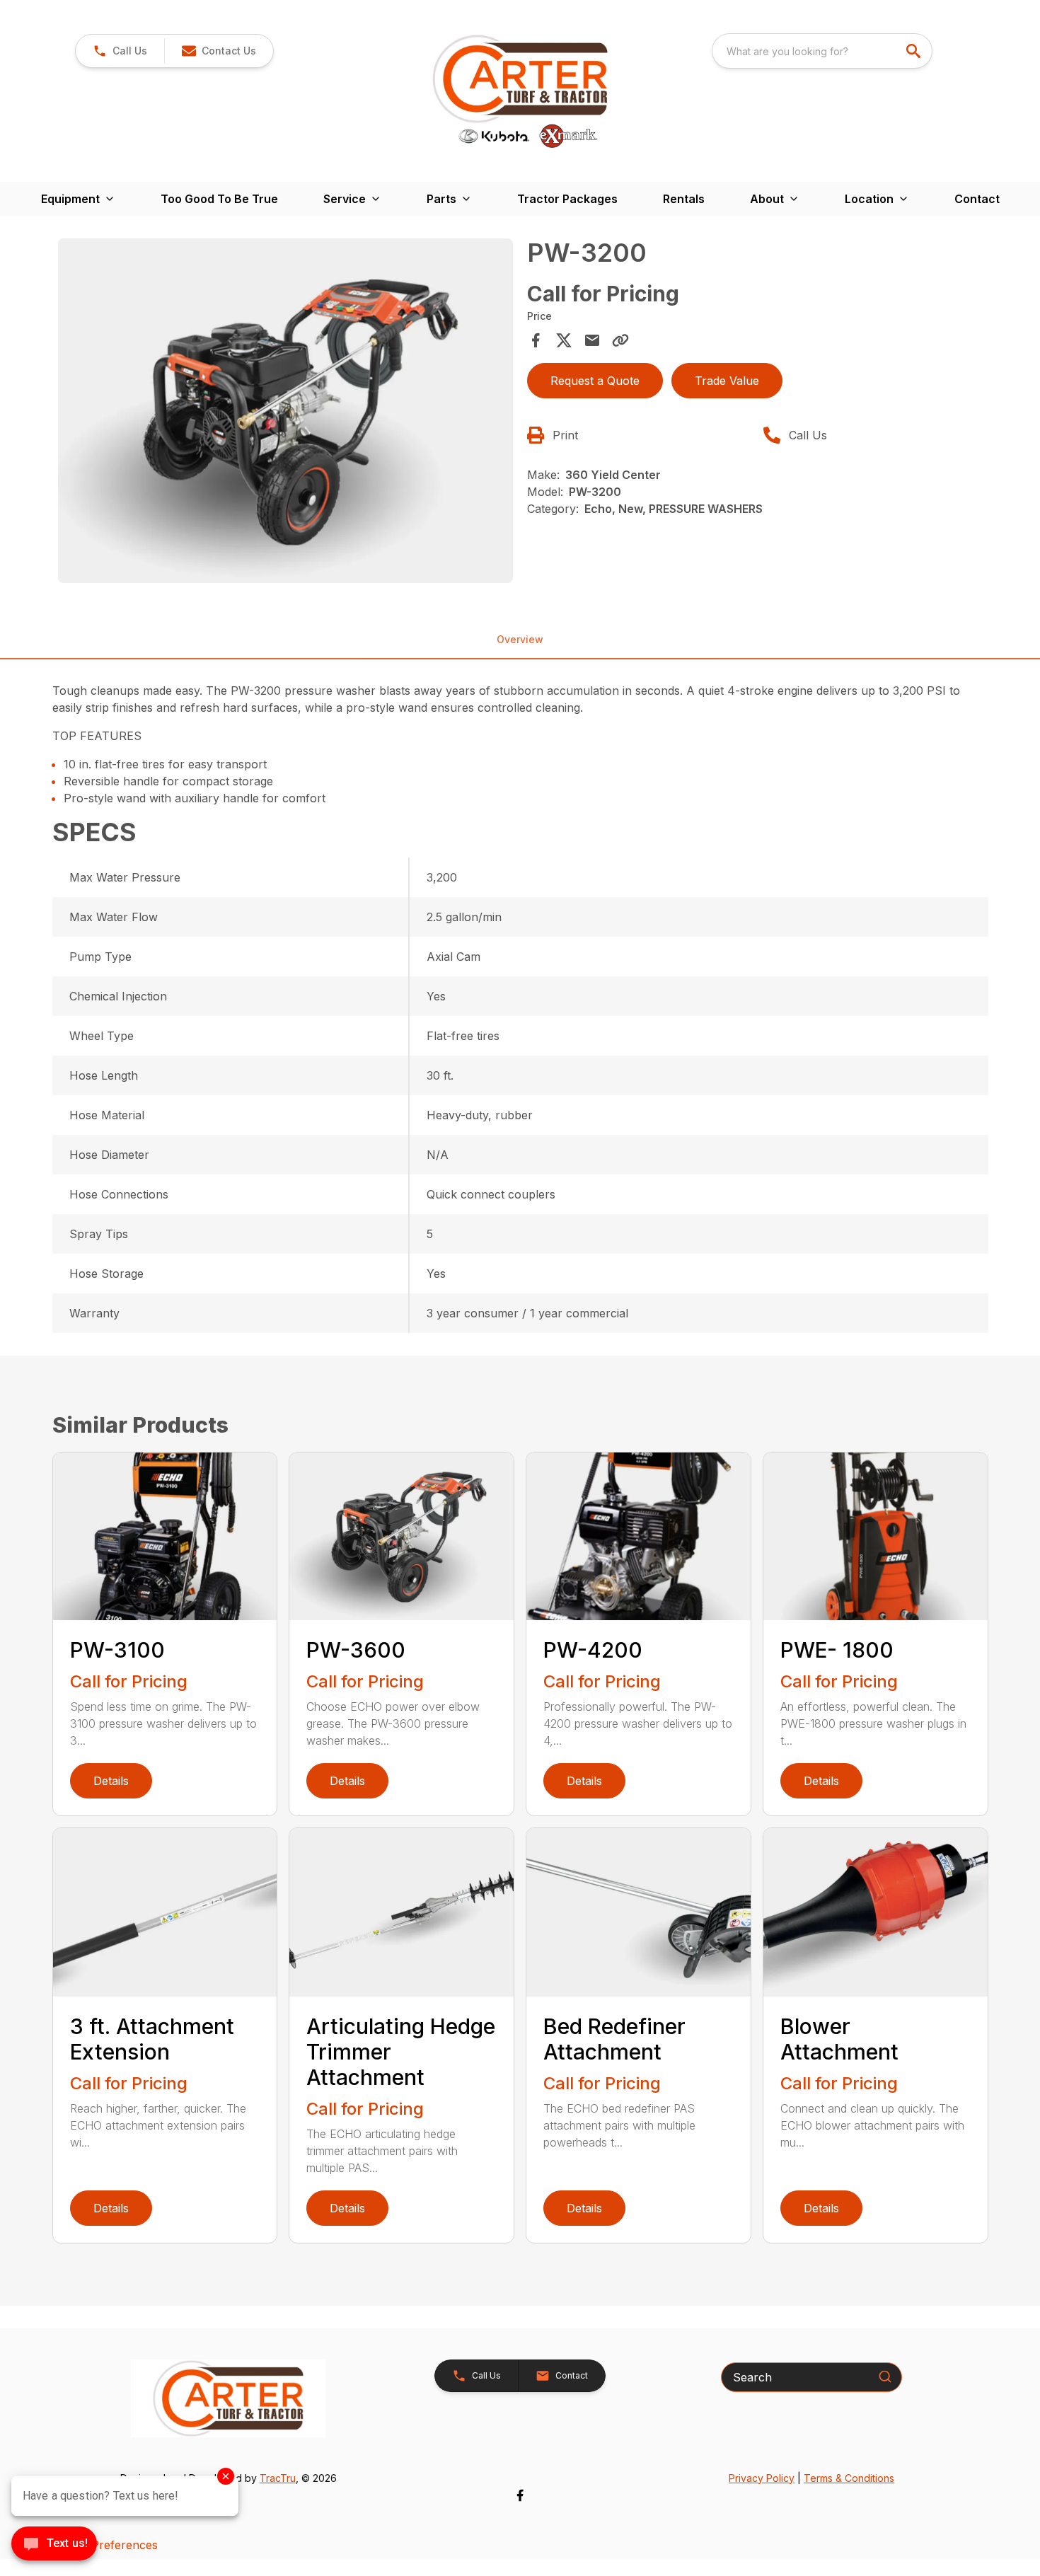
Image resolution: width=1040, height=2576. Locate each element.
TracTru (278, 2478)
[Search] (885, 2376)
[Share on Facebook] (536, 340)
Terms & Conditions (849, 2478)
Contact (977, 199)
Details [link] (111, 1781)
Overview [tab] (520, 639)
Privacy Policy (762, 2478)
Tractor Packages (567, 199)
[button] (120, 51)
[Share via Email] (592, 340)
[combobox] (822, 51)
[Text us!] (54, 2545)
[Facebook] (520, 2495)
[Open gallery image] (286, 410)
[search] (915, 51)
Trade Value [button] (727, 381)
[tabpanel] (286, 412)
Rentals (684, 199)
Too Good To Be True (219, 199)
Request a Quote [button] (595, 381)
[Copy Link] (620, 340)
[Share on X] (564, 340)
